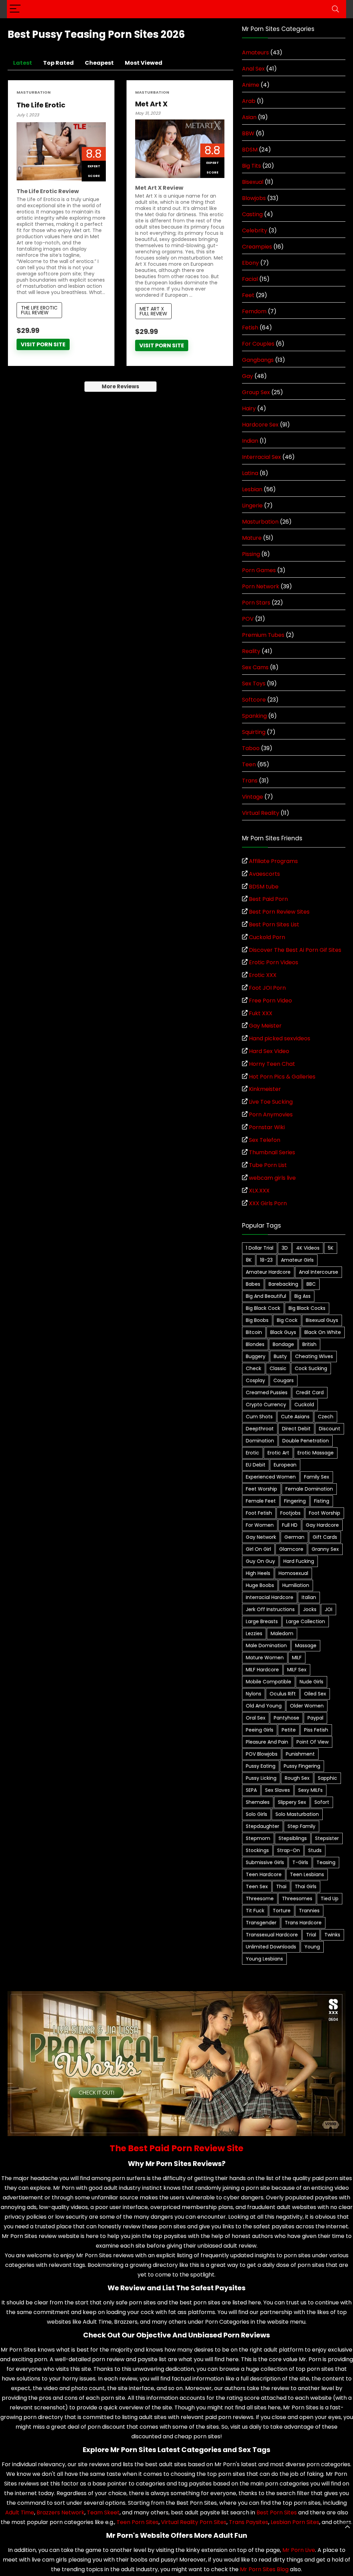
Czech (326, 1417)
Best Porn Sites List (274, 924)
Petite (289, 1730)
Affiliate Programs (273, 861)
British (309, 1344)
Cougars (284, 1380)
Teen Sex (257, 1886)
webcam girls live (272, 1178)
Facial (250, 279)
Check (254, 1368)
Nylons (254, 1694)
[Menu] (15, 9)
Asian (249, 117)
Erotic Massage (316, 1453)
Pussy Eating (261, 1766)
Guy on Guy (260, 1561)
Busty (280, 1356)
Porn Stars (256, 603)
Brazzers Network (60, 2512)
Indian (250, 441)
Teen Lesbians (307, 1874)
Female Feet (261, 1501)
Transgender (261, 1923)
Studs (315, 1850)
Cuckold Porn (267, 937)
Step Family (301, 1826)
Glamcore (291, 1549)
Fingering (295, 1501)
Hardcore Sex (260, 425)
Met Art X (151, 104)
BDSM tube (264, 887)
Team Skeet (103, 2512)
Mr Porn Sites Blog (264, 2569)
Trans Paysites (249, 2522)
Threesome (260, 1899)
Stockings (257, 1850)
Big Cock (287, 1320)
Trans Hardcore (303, 1923)
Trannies (309, 1911)
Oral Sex (256, 1718)
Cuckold (304, 1405)
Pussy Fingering (302, 1766)
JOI (329, 1609)
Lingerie (252, 506)
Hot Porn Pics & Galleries (282, 1077)
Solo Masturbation (297, 1814)
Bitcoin (254, 1332)
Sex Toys (254, 684)
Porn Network (261, 586)
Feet (248, 295)
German (294, 1537)
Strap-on (289, 1850)
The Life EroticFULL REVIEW (39, 310)
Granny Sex (325, 1549)
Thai (281, 1886)
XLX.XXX (259, 1191)
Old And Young (264, 1706)
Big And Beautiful (266, 1296)
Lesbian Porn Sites (295, 2522)
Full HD (290, 1525)
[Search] (335, 9)
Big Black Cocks (307, 1308)
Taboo (251, 748)
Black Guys (283, 1332)
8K (249, 1260)
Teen (249, 764)
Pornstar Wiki (267, 1127)
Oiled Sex (315, 1694)
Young (312, 1947)
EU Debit (256, 1465)
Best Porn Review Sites (279, 912)
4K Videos (308, 1248)
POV (248, 619)
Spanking (254, 716)
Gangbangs (258, 360)
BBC (311, 1284)
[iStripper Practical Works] (176, 1995)
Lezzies (254, 1633)
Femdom (254, 311)
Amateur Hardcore (268, 1272)
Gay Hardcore (322, 1525)
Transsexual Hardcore (272, 1935)
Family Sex (317, 1477)
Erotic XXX (263, 975)
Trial (311, 1935)
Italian (309, 1597)
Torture (282, 1911)
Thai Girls (306, 1886)
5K (331, 1248)
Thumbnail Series (272, 1152)
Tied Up (330, 1899)
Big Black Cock (263, 1308)
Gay (248, 376)
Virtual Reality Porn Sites (194, 2522)
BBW (248, 133)
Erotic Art (278, 1453)
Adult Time (20, 2512)
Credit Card (310, 1392)
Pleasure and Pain (267, 1742)
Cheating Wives (314, 1356)
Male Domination (266, 1646)
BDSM (250, 150)
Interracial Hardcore (270, 1597)
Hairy (249, 408)
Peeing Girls (260, 1730)
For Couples (258, 344)
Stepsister (327, 1838)
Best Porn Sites (277, 2512)
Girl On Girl (258, 1549)
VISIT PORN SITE (43, 344)
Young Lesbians (264, 1959)
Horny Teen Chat (272, 1064)
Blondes (255, 1344)
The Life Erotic (41, 105)
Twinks (332, 1935)
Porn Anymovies (271, 1114)
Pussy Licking (261, 1778)
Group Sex (256, 392)
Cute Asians (295, 1417)
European (285, 1465)
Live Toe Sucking (271, 1102)
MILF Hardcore (262, 1670)
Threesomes (297, 1899)
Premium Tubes (263, 635)
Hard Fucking (299, 1561)
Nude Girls (311, 1682)
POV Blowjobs (262, 1754)
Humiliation (296, 1585)
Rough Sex (297, 1778)
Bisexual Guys (322, 1320)
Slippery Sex (292, 1802)
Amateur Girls (297, 1260)
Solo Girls (256, 1814)
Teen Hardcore (264, 1874)
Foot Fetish (259, 1513)
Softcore (254, 700)
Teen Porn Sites (138, 2522)
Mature (252, 538)
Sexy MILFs (310, 1790)
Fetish (250, 328)
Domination (260, 1441)
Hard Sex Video (269, 1051)
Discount (330, 1429)
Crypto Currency (266, 1405)
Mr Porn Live (299, 2550)
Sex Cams (255, 667)
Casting (252, 214)
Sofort (322, 1802)
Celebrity (255, 230)
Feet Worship (261, 1489)
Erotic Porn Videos (274, 962)
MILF (297, 1658)
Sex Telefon (265, 1140)
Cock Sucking (311, 1368)
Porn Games (259, 570)
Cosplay (255, 1380)
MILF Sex (297, 1670)
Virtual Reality (261, 813)
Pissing (251, 554)
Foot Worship (325, 1513)
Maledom (282, 1633)
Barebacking (283, 1284)
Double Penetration (306, 1441)
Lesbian (252, 489)
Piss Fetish (316, 1730)
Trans (250, 781)
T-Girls (300, 1862)
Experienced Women (271, 1477)
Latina (250, 473)
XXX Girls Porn (268, 1203)
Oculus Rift (283, 1694)
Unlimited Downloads (271, 1947)
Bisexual (253, 182)
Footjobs (290, 1513)
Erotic (253, 1453)
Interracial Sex (261, 457)
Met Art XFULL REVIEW (153, 311)
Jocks (310, 1609)
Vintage (253, 797)
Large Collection (306, 1621)
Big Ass (302, 1296)
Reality (251, 651)
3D (285, 1248)
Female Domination (309, 1489)
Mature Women (265, 1658)
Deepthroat (260, 1429)
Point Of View (312, 1742)
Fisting (322, 1501)
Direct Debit (296, 1429)
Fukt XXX (261, 1013)
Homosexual (293, 1573)
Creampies (257, 247)
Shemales (258, 1802)
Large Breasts (262, 1621)
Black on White (323, 1332)
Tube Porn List (268, 1165)
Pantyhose (286, 1718)
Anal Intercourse (319, 1272)
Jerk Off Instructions (270, 1609)
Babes (253, 1284)
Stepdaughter (263, 1826)
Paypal (315, 1718)
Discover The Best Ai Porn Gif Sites (295, 950)
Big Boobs (257, 1320)
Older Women (307, 1706)
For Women (260, 1525)
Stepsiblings (293, 1838)
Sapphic (327, 1778)
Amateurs (255, 52)
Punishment (300, 1754)
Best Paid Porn (268, 899)
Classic (278, 1368)
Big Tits (251, 166)
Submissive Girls (265, 1862)
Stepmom (258, 1838)
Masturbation (34, 92)
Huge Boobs (260, 1585)
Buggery (256, 1356)
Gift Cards (325, 1537)
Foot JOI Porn (267, 988)
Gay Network (261, 1537)
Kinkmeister (265, 1089)
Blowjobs (254, 198)
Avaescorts (264, 874)
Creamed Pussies (267, 1392)
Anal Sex (253, 69)
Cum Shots (259, 1417)
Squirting (254, 732)
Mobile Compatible (269, 1682)
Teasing (326, 1862)
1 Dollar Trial (260, 1248)
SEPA (251, 1790)
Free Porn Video (270, 1001)
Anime (251, 85)
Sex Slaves (278, 1790)
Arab (249, 101)
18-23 (266, 1260)
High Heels (258, 1573)
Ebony (250, 263)
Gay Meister (265, 1026)
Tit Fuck (255, 1911)
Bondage (283, 1344)
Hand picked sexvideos (280, 1038)
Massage (306, 1646)
